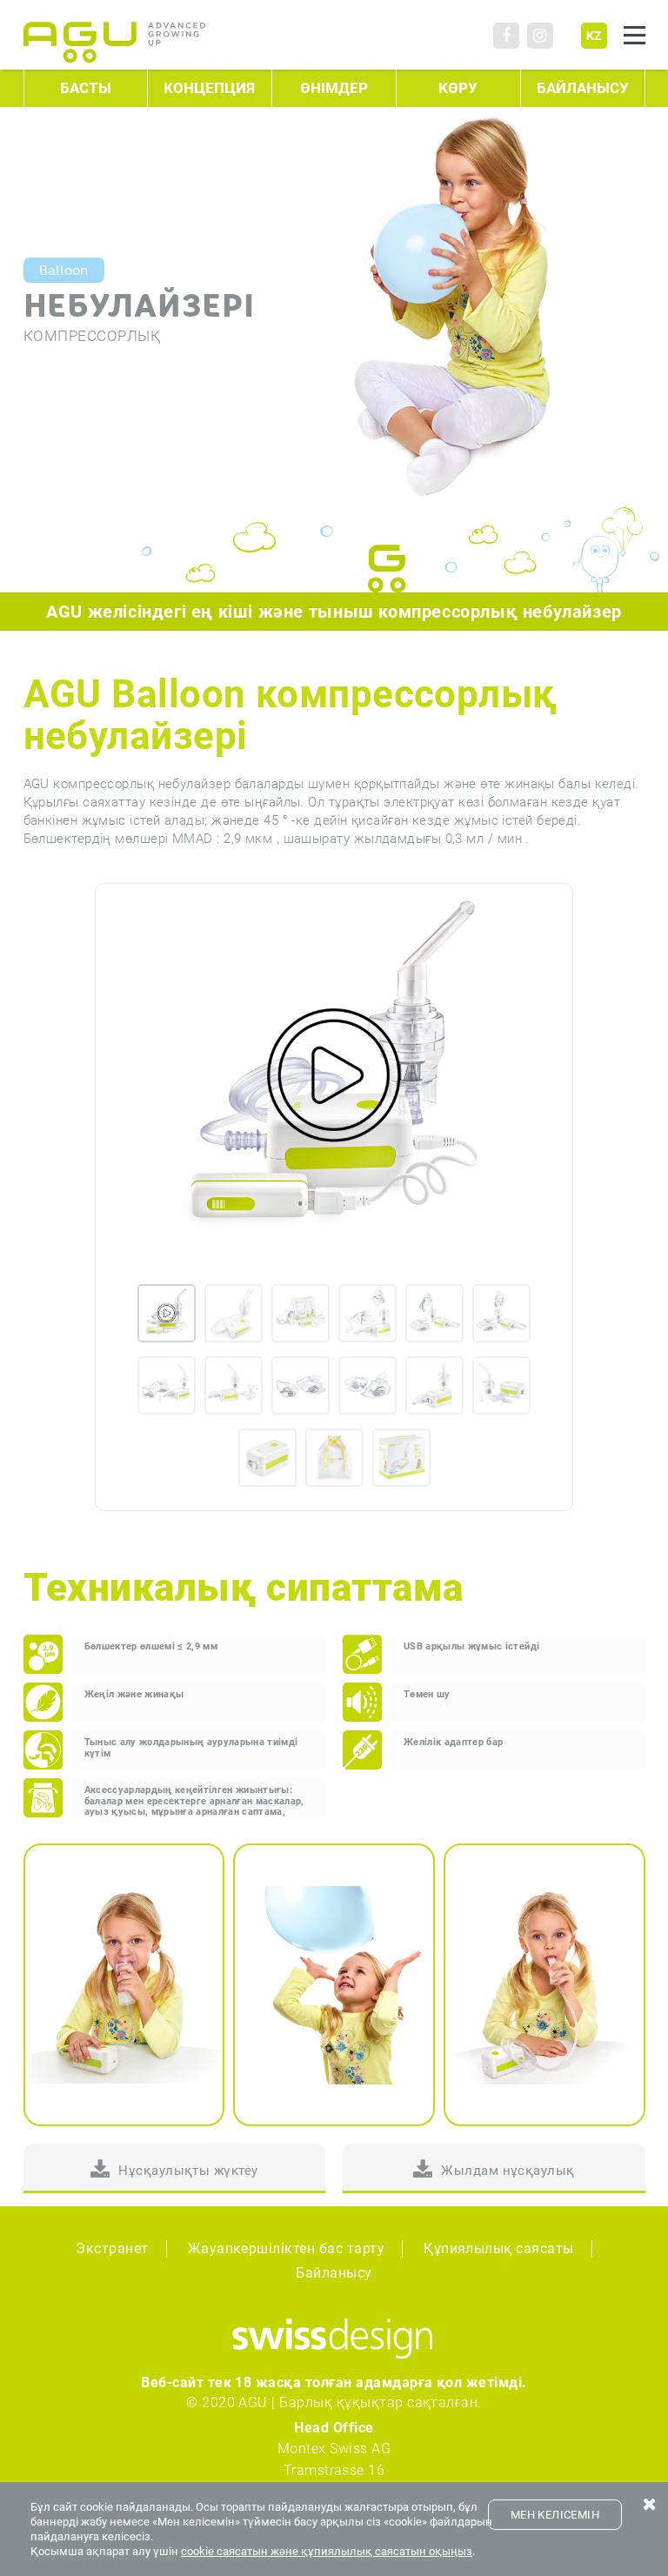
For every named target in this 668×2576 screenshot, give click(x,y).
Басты (86, 88)
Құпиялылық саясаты (499, 2248)
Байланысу (583, 88)
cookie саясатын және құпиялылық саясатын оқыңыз (327, 2551)
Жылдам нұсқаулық (508, 2171)
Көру (458, 88)
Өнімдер (334, 88)
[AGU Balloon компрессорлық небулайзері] (334, 1075)
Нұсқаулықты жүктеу (188, 2171)
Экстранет (112, 2248)
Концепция (209, 88)
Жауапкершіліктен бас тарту (286, 2248)
